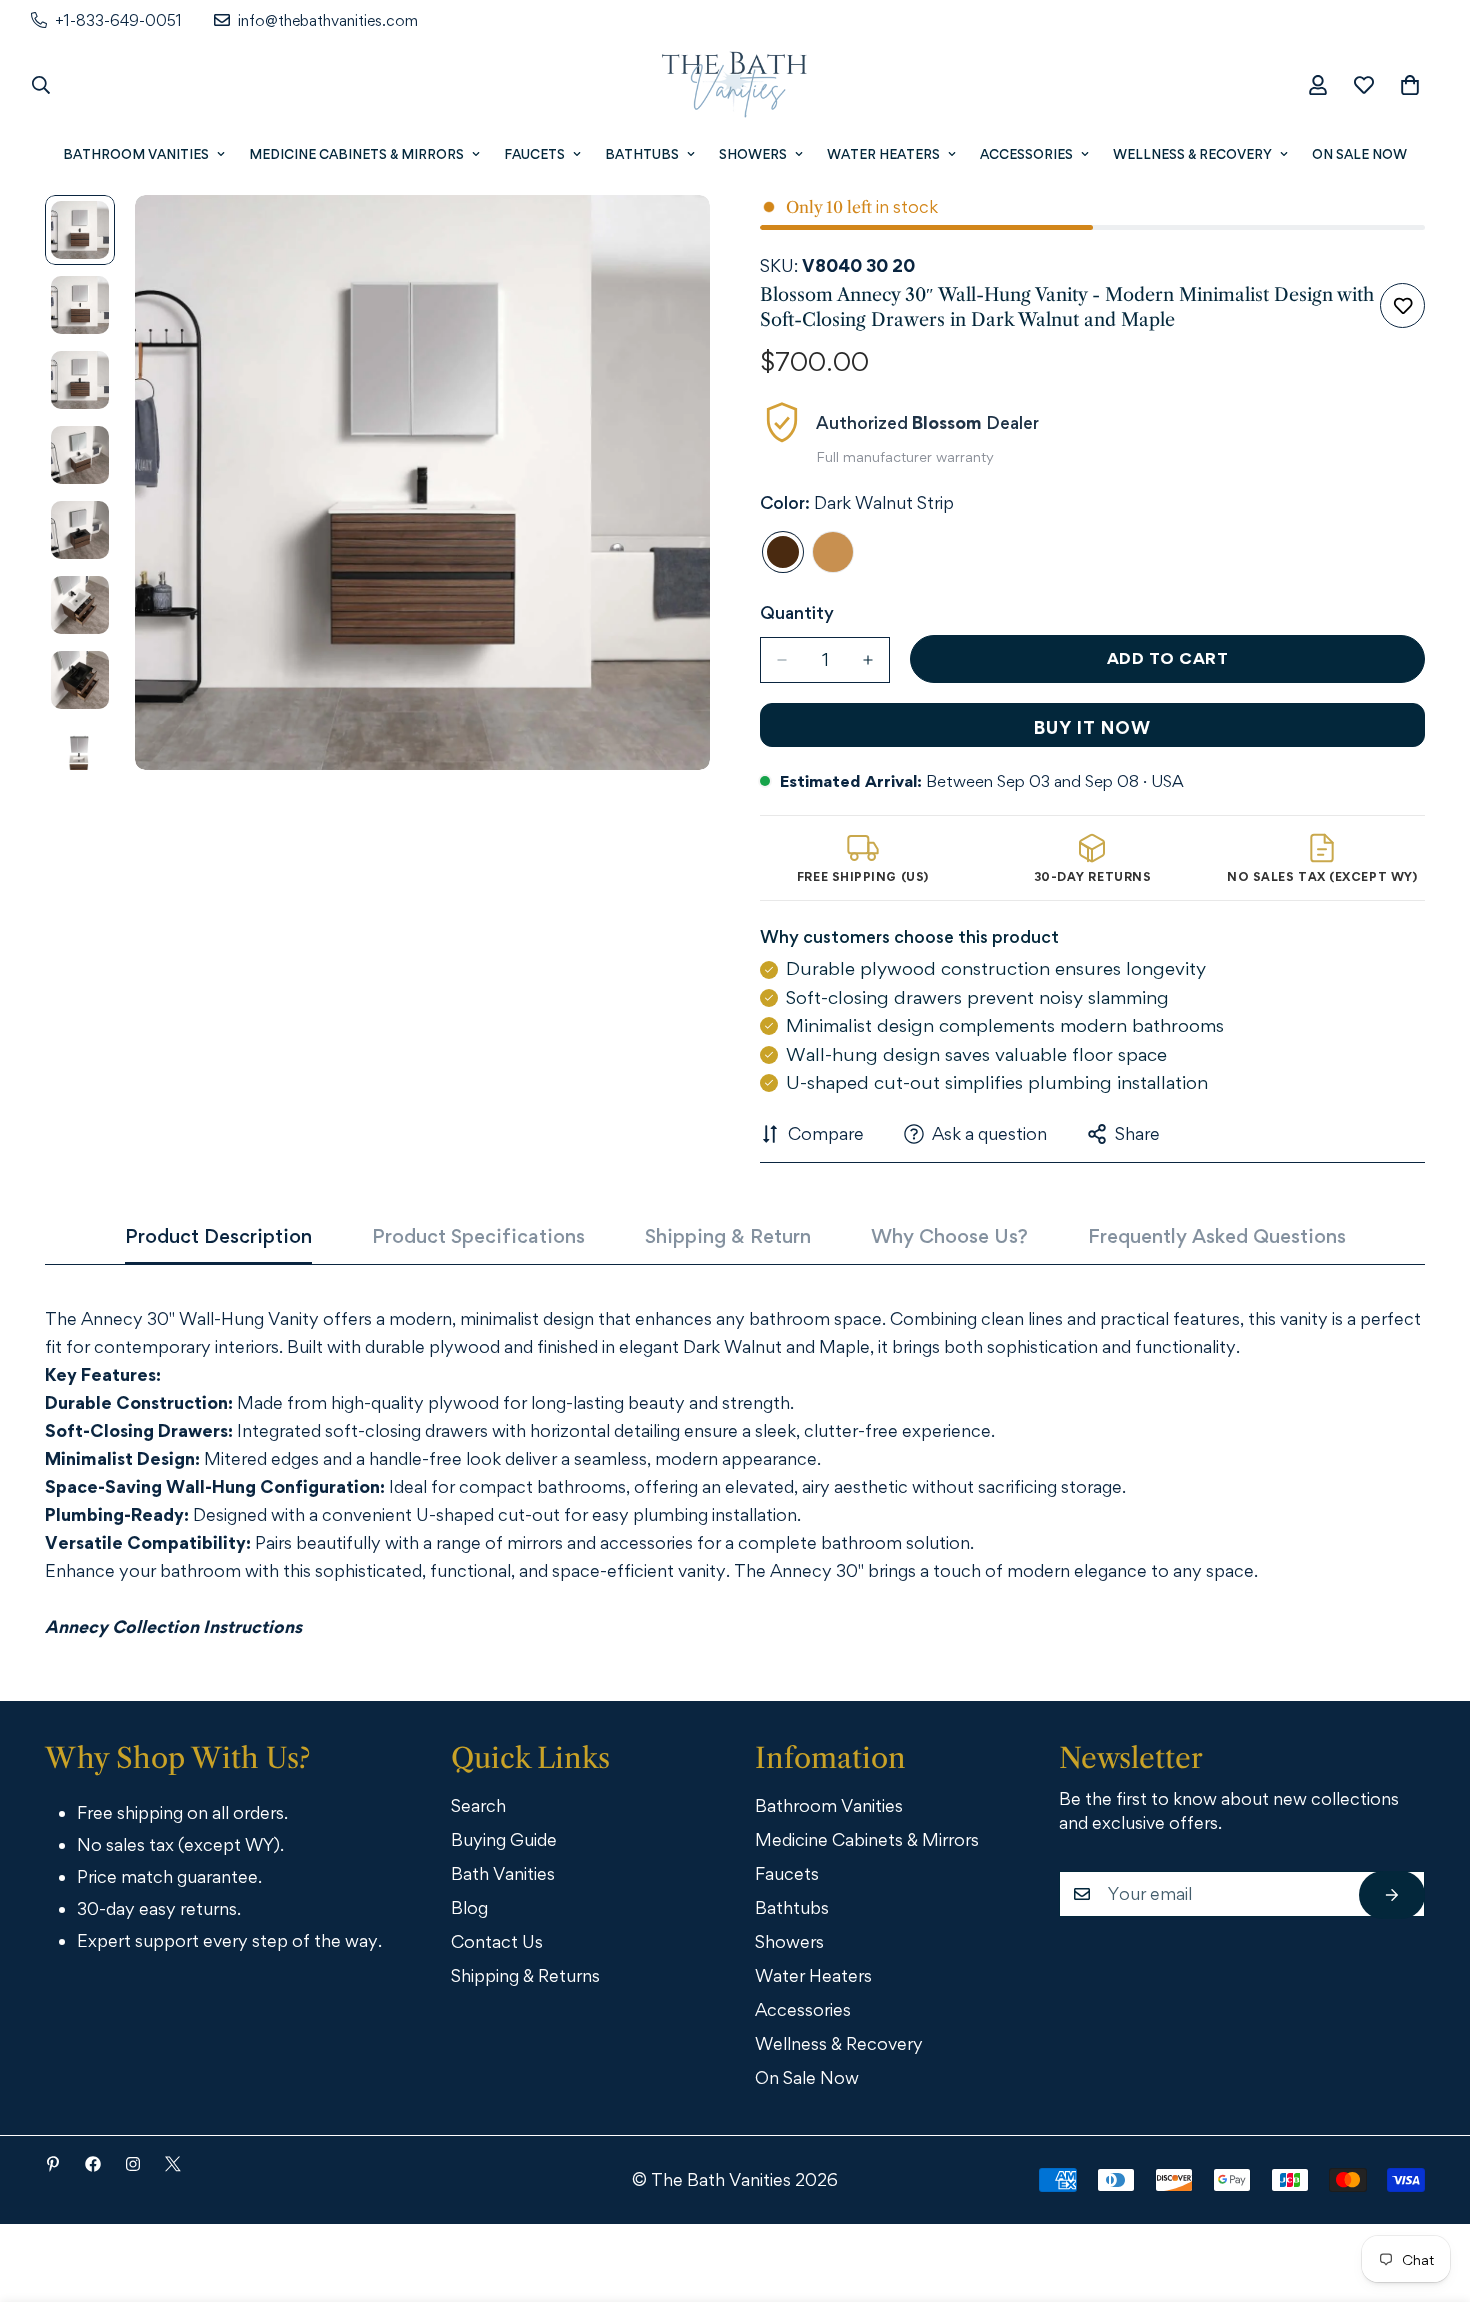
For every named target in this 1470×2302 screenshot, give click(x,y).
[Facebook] (93, 2164)
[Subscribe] (1392, 1895)
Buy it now (1092, 727)
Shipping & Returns (525, 1975)
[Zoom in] (667, 237)
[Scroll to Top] (1427, 2192)
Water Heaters (883, 154)
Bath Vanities (503, 1873)
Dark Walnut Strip (783, 552)
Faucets (534, 154)
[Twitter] (173, 2164)
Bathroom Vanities (136, 154)
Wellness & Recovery (1192, 154)
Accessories (1026, 154)
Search (478, 1805)
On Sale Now (1359, 154)
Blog (469, 1907)
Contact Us (497, 1941)
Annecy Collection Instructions (173, 1626)
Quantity (797, 612)
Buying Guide (504, 1839)
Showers (753, 154)
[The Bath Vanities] (735, 85)
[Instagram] (133, 2164)
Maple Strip (833, 552)
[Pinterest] (53, 2164)
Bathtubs (642, 154)
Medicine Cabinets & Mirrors (356, 154)
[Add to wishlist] (1402, 305)
